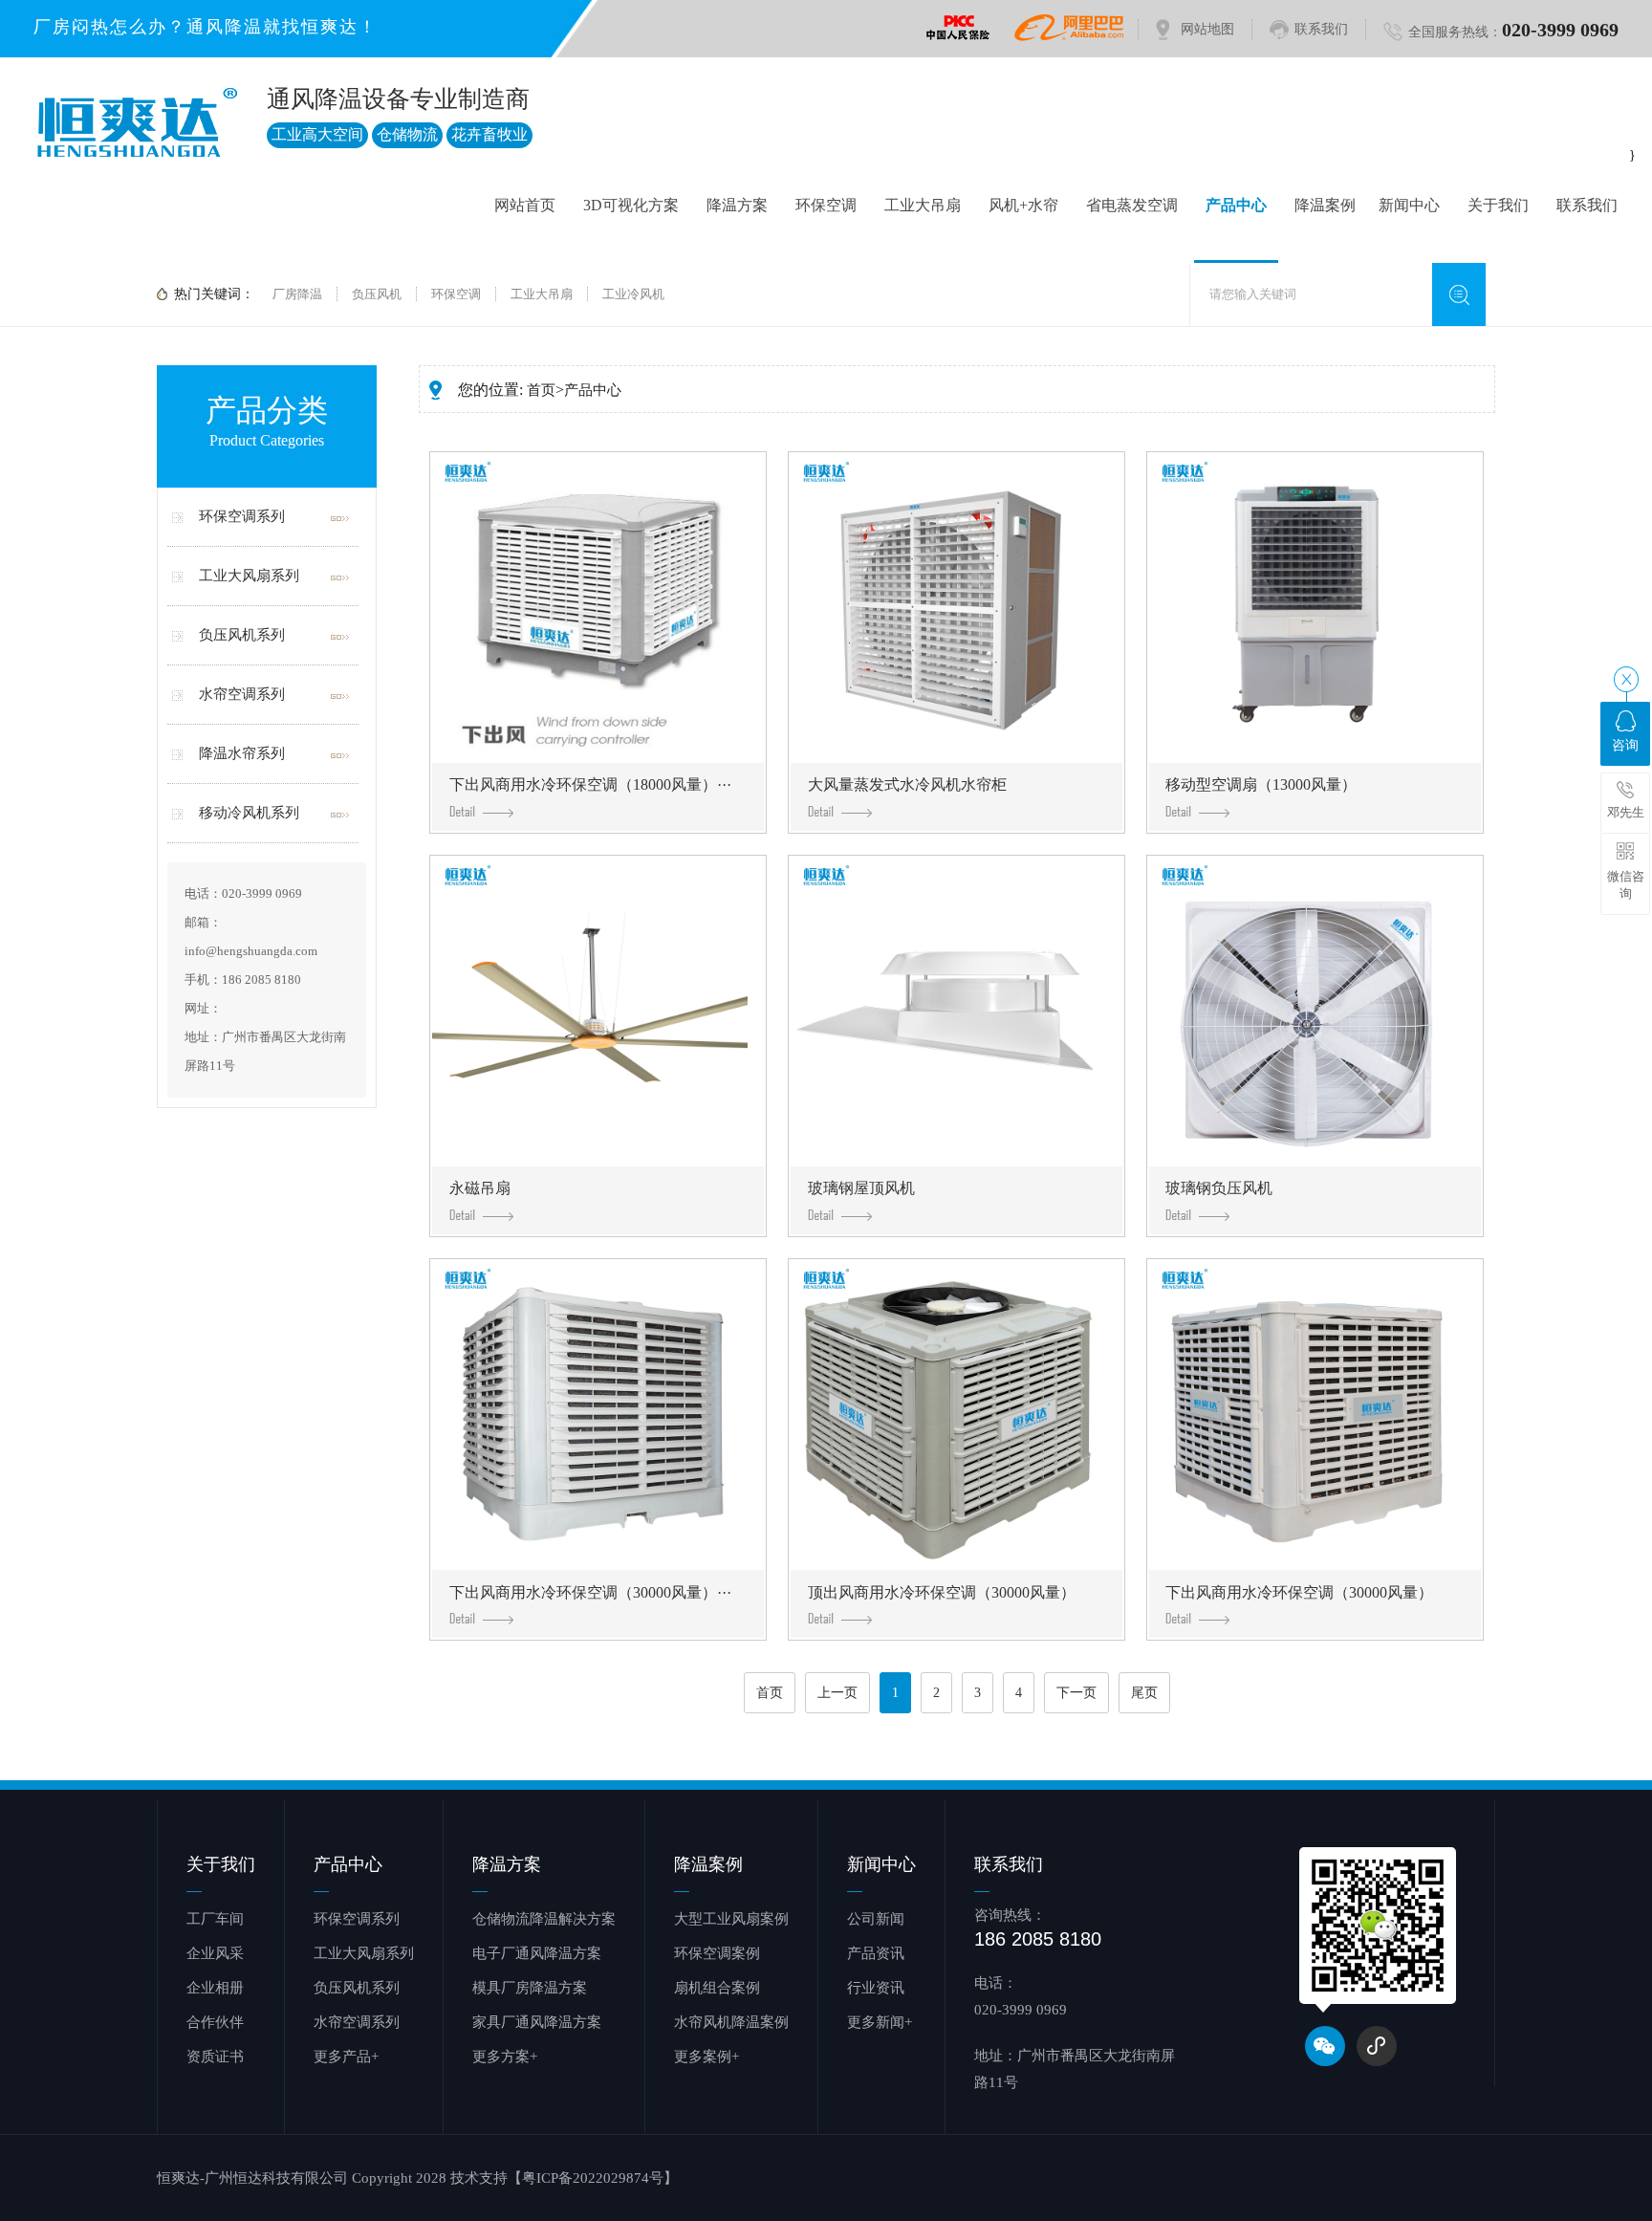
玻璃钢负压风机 (1219, 1188)
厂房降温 (297, 294)
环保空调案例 (717, 1953)
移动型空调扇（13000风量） (1261, 784)
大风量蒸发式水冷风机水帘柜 (907, 784)
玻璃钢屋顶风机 (861, 1188)
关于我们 (1498, 205)
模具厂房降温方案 (530, 1988)
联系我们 (1321, 29)
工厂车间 (215, 1919)
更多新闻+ (880, 2022)
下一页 (1076, 1693)
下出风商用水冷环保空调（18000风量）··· (590, 784)
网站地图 (1207, 29)
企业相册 (215, 1988)
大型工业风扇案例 (731, 1919)
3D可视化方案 (631, 205)
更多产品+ (346, 2057)
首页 (541, 390)
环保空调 (826, 205)
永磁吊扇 (480, 1188)
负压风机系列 (242, 635)
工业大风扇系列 (249, 576)
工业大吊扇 (923, 205)
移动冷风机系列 (249, 813)
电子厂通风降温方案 (537, 1953)
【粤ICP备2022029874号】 (593, 2178)
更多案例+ (706, 2057)
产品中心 (1236, 205)
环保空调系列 (242, 516)
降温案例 (1325, 205)
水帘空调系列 (242, 694)
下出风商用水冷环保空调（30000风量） (1299, 1592)
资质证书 (215, 2057)
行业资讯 (876, 1988)
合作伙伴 (215, 2022)
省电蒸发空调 (1132, 205)
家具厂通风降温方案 (537, 2022)
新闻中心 (1409, 205)
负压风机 (377, 294)
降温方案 (737, 205)
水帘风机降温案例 (731, 2022)
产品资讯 (876, 1953)
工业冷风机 (633, 294)
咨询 (1625, 745)
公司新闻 (876, 1919)
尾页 (1144, 1693)
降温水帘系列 (242, 753)
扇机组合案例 (717, 1988)
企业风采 (215, 1953)
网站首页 (525, 205)
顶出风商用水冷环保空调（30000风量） (942, 1592)
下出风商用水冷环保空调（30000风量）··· (590, 1592)
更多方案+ (505, 2057)
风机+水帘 (1023, 205)
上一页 (837, 1693)
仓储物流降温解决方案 (544, 1919)
